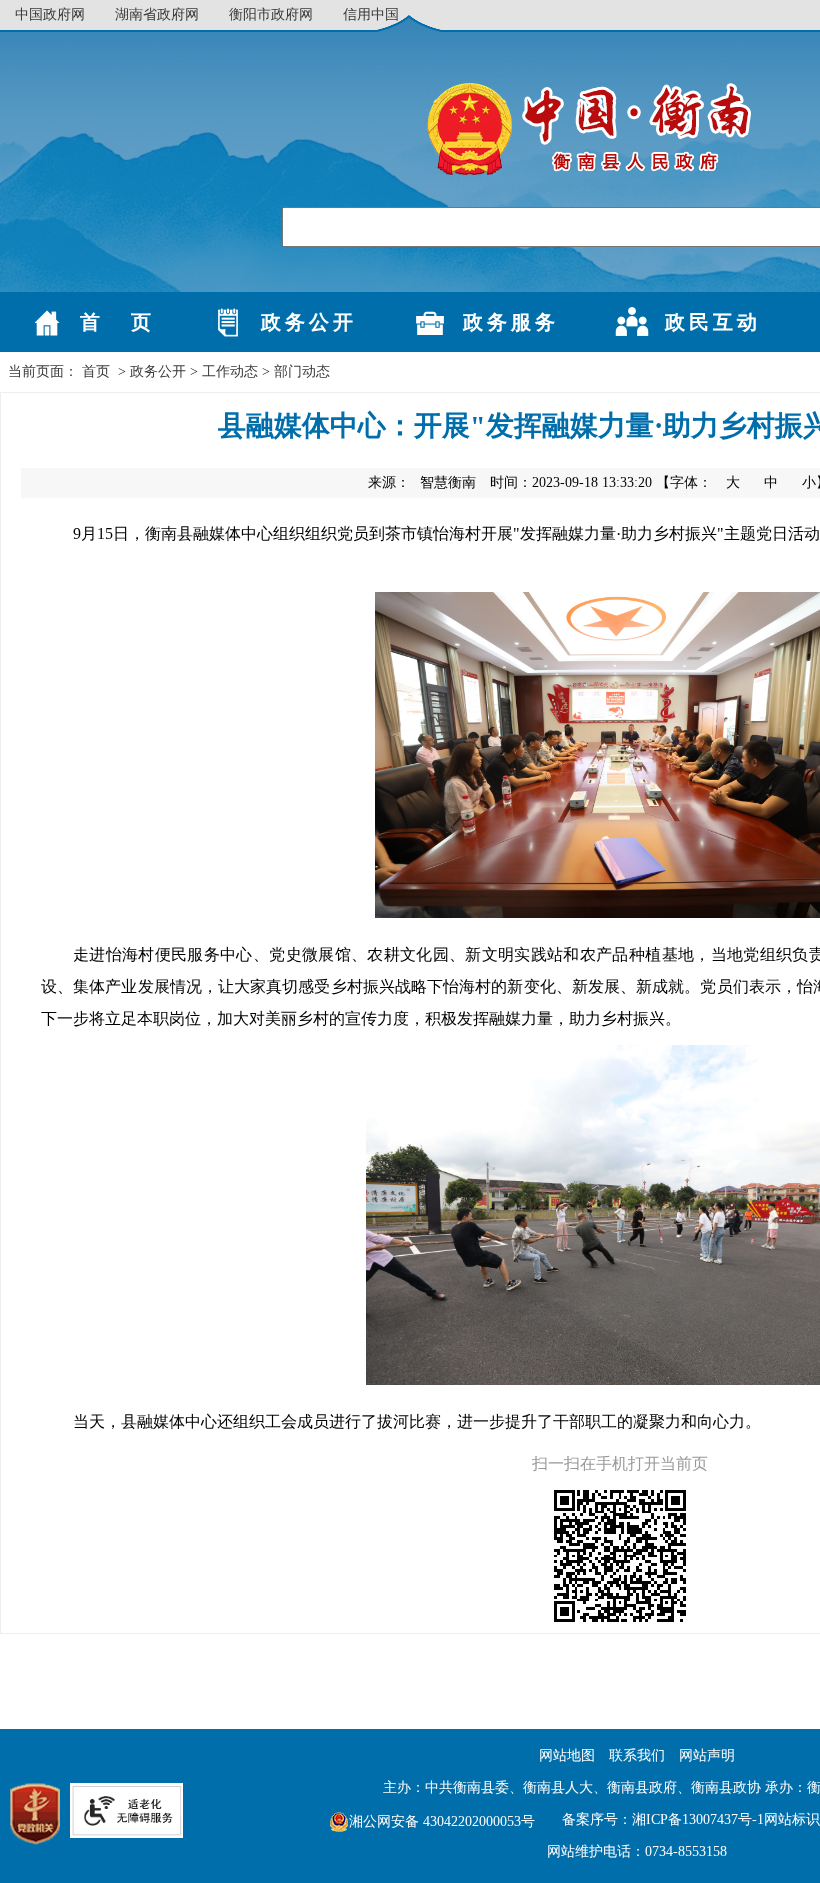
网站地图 (567, 1755)
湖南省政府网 (157, 14)
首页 (96, 371)
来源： (422, 482)
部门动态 (302, 371)
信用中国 (371, 14)
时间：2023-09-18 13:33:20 (571, 482)
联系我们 (637, 1755)
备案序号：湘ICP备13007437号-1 (663, 1819)
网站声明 (707, 1755)
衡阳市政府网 (271, 14)
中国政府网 (50, 14)
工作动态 (230, 371)
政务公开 (158, 371)
